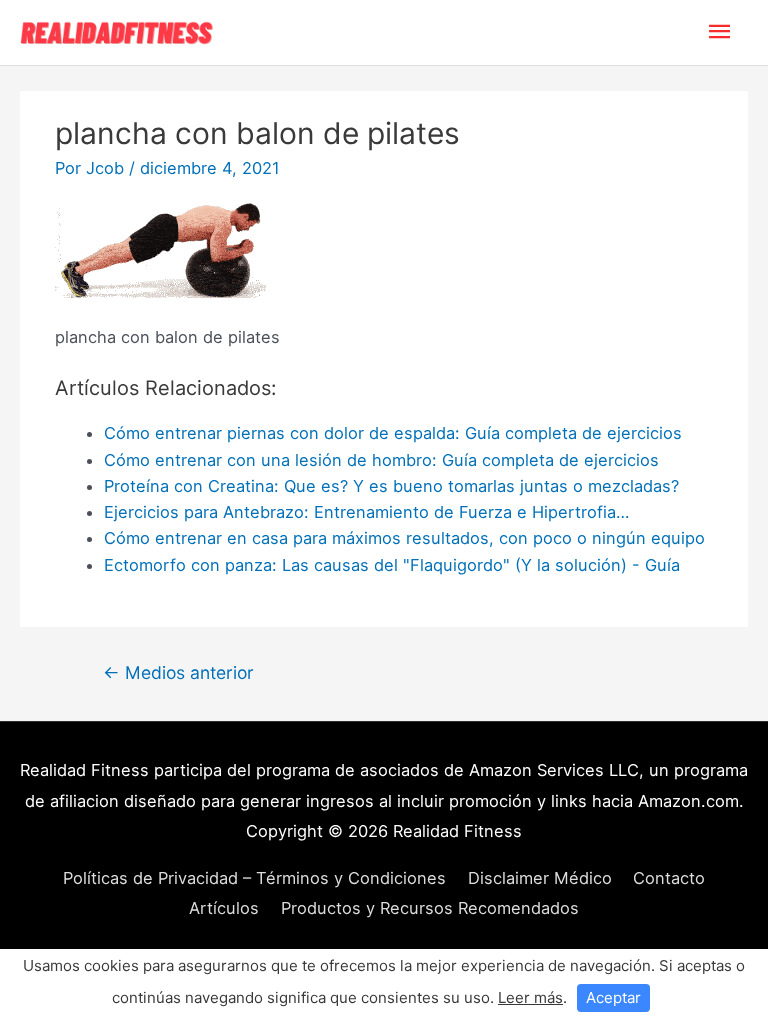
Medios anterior (178, 672)
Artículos (224, 908)
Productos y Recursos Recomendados (430, 908)
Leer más (530, 997)
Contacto (669, 878)
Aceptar (613, 997)
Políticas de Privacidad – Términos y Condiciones (254, 878)
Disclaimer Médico (540, 878)
